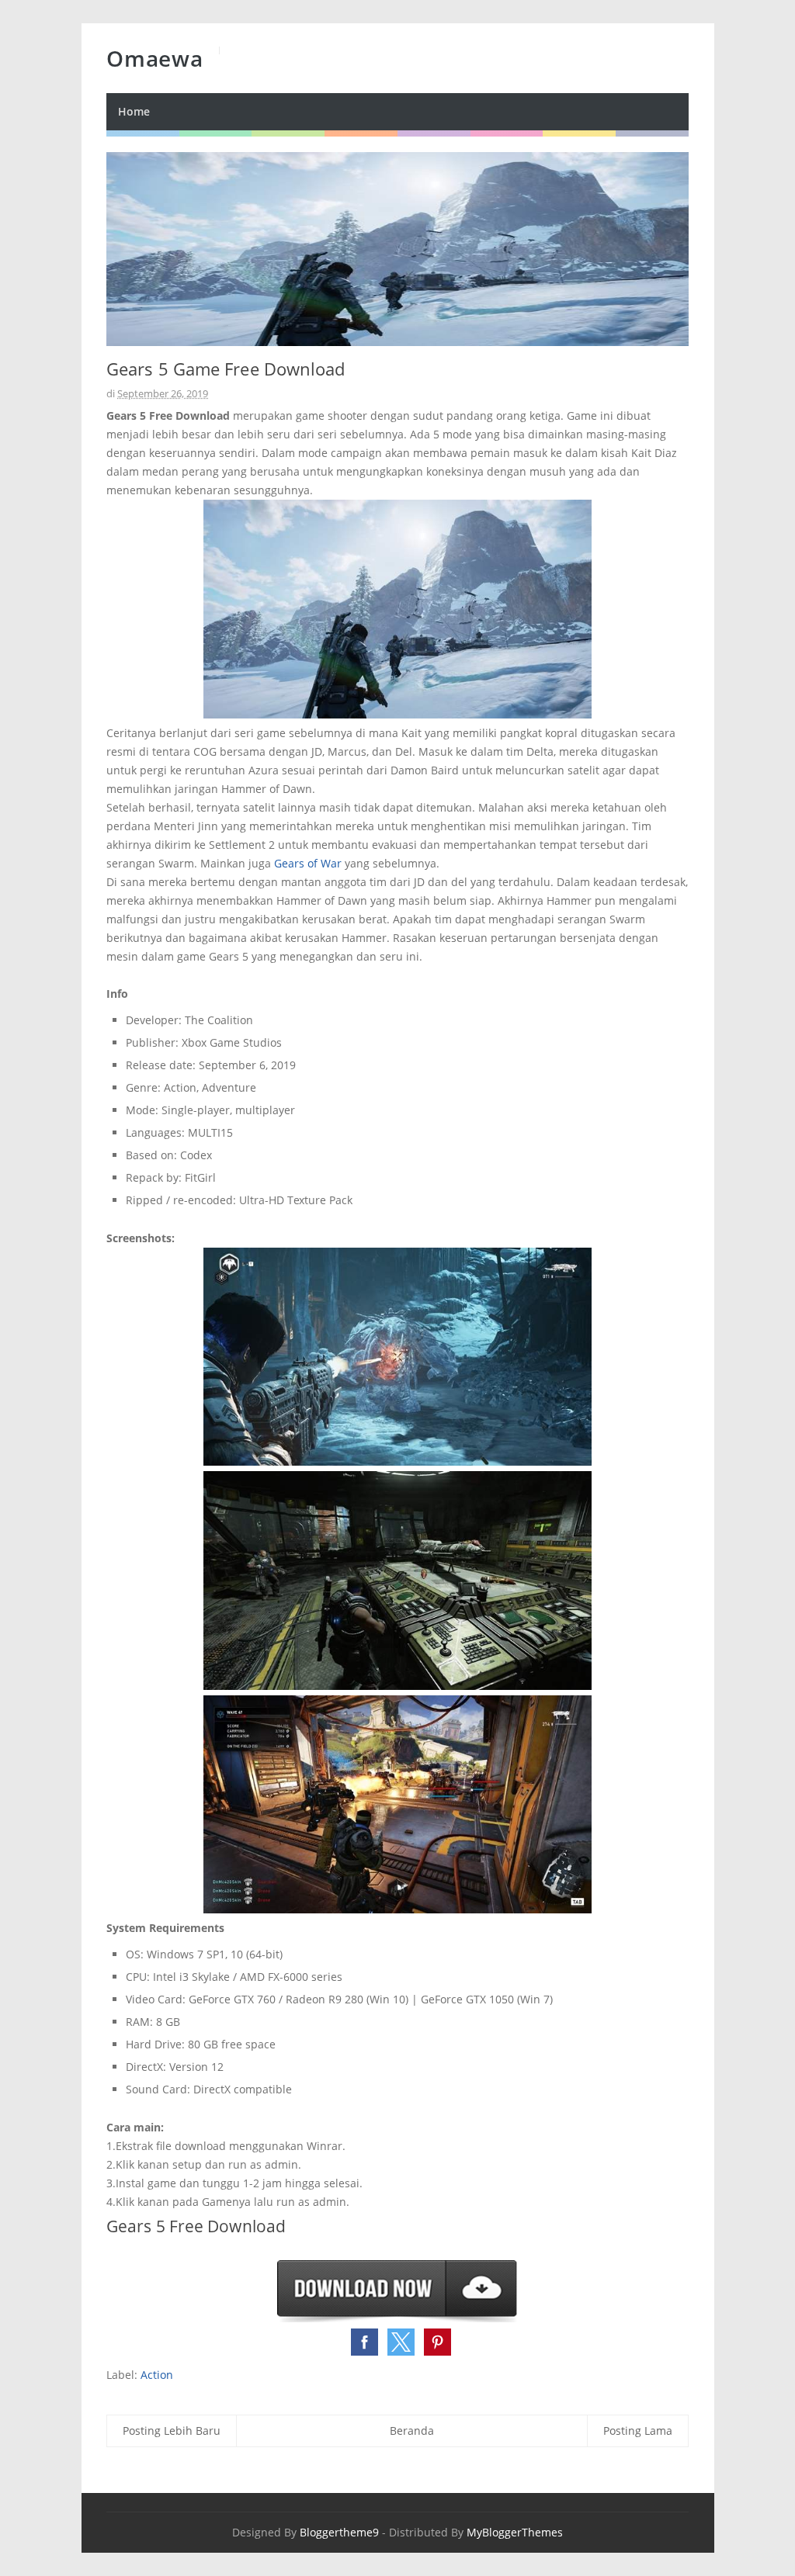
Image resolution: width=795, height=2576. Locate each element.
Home (134, 111)
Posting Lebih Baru (172, 2431)
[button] (365, 2342)
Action (157, 2375)
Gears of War (308, 863)
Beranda (412, 2431)
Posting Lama (638, 2431)
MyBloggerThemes (515, 2532)
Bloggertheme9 (339, 2532)
